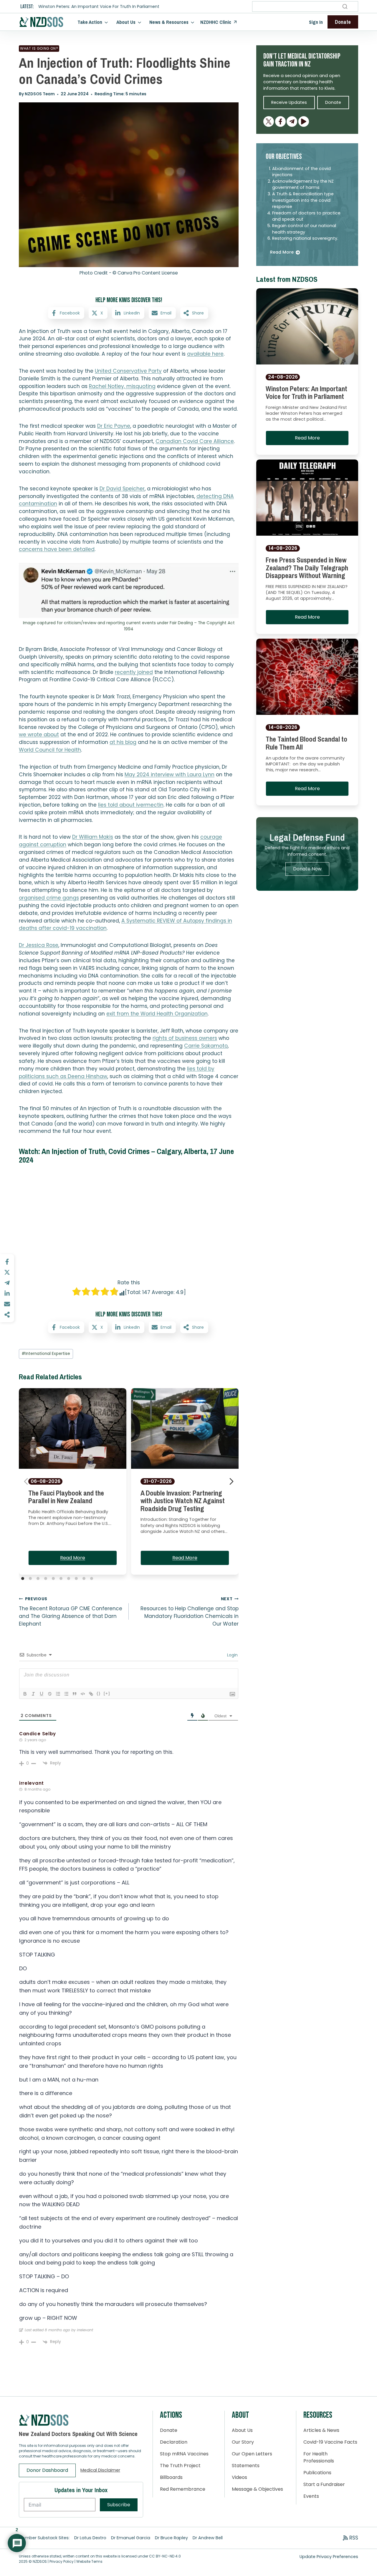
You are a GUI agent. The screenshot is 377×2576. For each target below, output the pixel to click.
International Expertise (46, 1354)
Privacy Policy (62, 2561)
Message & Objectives (257, 2489)
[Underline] (42, 1694)
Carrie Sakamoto (206, 1046)
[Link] (91, 1694)
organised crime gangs (49, 898)
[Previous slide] (26, 1481)
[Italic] (33, 1694)
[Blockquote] (75, 1694)
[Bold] (25, 1694)
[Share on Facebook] (7, 1262)
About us (126, 22)
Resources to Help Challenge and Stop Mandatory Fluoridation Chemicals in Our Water (190, 1612)
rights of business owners (185, 1038)
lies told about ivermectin (131, 805)
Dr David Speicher (122, 489)
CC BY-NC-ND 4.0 (165, 2556)
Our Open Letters (252, 2454)
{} (99, 1693)
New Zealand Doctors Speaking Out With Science (78, 2434)
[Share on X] (7, 1272)
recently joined (134, 672)
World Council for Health (50, 750)
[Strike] (50, 1694)
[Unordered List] (66, 1694)
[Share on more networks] (7, 1315)
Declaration (174, 2442)
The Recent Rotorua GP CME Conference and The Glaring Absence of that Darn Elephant (71, 1612)
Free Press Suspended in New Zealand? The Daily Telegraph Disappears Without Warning (307, 568)
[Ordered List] (58, 1694)
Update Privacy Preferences (329, 2557)
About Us (242, 2430)
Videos (239, 2477)
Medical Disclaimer (100, 2470)
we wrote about (39, 735)
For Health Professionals (319, 2457)
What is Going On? (39, 48)
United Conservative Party (128, 371)
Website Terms (89, 2561)
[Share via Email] (7, 1304)
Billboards (171, 2477)
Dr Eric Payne (114, 426)
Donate (169, 2430)
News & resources (169, 22)
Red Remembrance (183, 2489)
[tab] (23, 1578)
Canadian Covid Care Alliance (195, 441)
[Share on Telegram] (7, 1283)
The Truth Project (180, 2466)
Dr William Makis (93, 837)
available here (205, 354)
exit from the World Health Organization (157, 1014)
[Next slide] (232, 1481)
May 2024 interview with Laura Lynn (170, 775)
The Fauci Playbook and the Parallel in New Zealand (66, 1497)
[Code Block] (83, 1694)
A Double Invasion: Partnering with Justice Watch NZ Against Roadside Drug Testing (183, 1501)
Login (232, 1655)
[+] (107, 1693)
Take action (90, 22)
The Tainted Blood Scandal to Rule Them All (306, 743)
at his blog (123, 742)
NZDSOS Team (40, 94)
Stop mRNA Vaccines (184, 2454)
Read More (73, 1558)
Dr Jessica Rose (39, 945)
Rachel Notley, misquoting (122, 386)
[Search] (345, 6)
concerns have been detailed (57, 549)
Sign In (316, 22)
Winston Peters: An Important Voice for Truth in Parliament (99, 7)
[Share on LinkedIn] (7, 1293)
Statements (246, 2466)
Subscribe (119, 2505)
